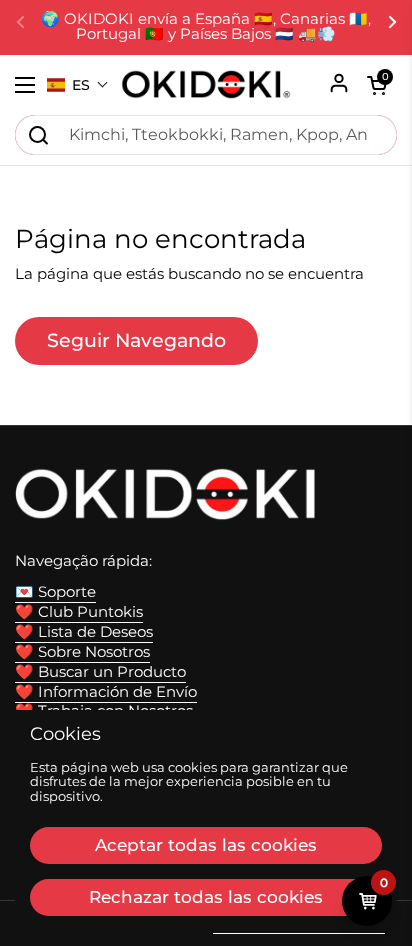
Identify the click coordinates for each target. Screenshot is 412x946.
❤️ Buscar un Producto (100, 672)
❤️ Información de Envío (106, 692)
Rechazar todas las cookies (206, 897)
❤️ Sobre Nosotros (82, 652)
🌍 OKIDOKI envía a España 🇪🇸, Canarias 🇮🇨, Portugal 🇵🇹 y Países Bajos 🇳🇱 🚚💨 (206, 27)
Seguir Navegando (136, 340)
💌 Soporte (55, 592)
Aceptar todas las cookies (206, 845)
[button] (78, 85)
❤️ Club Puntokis (79, 612)
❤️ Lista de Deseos (84, 632)
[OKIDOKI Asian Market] (206, 85)
